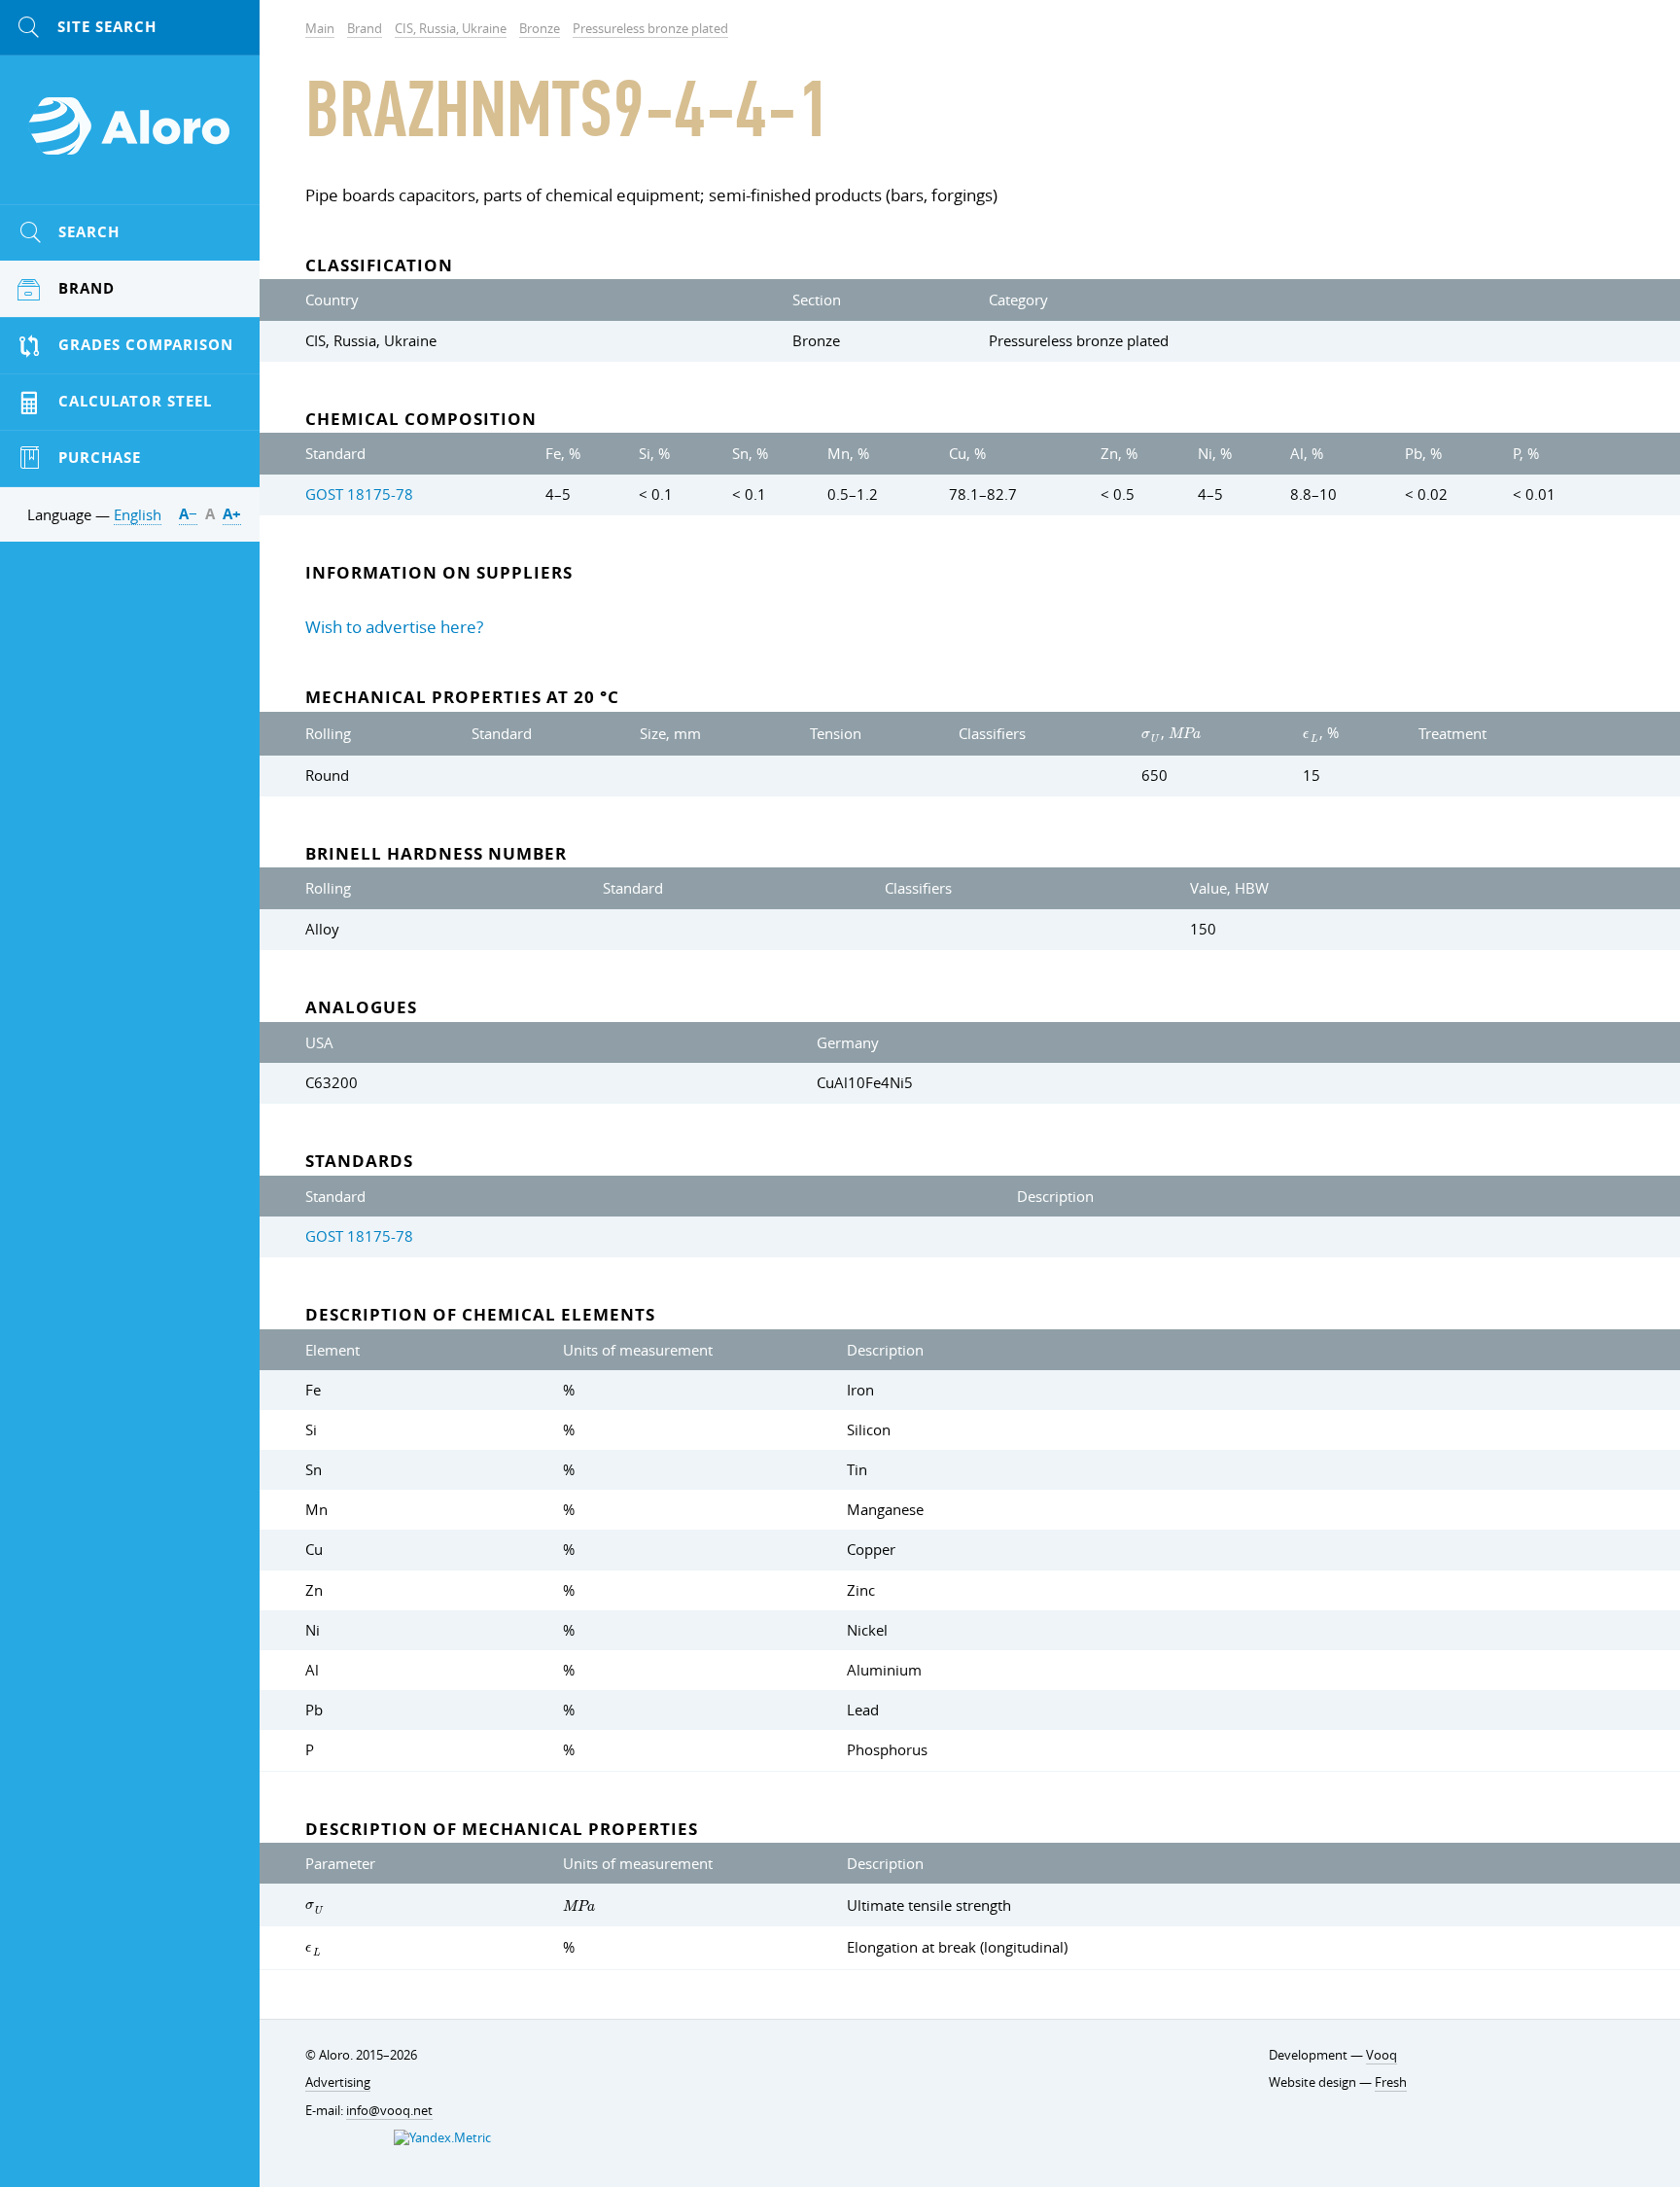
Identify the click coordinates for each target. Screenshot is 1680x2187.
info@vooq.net (389, 2111)
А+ (232, 514)
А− (188, 514)
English (138, 514)
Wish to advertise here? (394, 627)
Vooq (1382, 2055)
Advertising (338, 2082)
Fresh (1391, 2082)
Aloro (130, 137)
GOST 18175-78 (359, 494)
